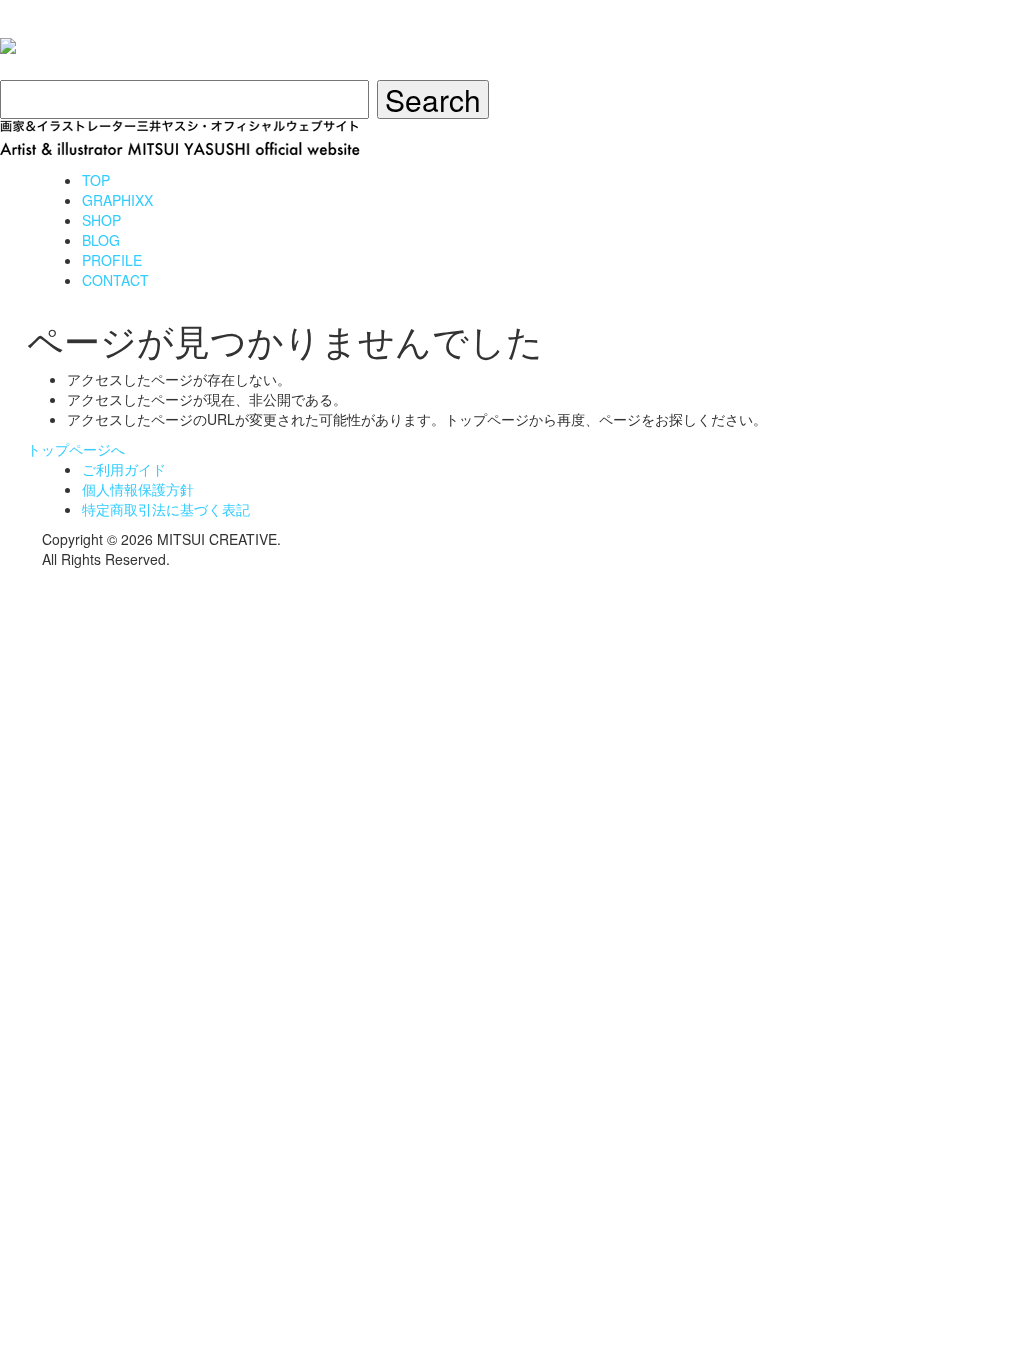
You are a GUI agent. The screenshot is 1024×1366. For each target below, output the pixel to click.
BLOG (101, 240)
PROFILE (112, 260)
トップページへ (76, 449)
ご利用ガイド (124, 469)
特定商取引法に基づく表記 (166, 509)
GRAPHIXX (117, 200)
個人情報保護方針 (138, 489)
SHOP (101, 220)
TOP (96, 180)
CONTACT (115, 280)
